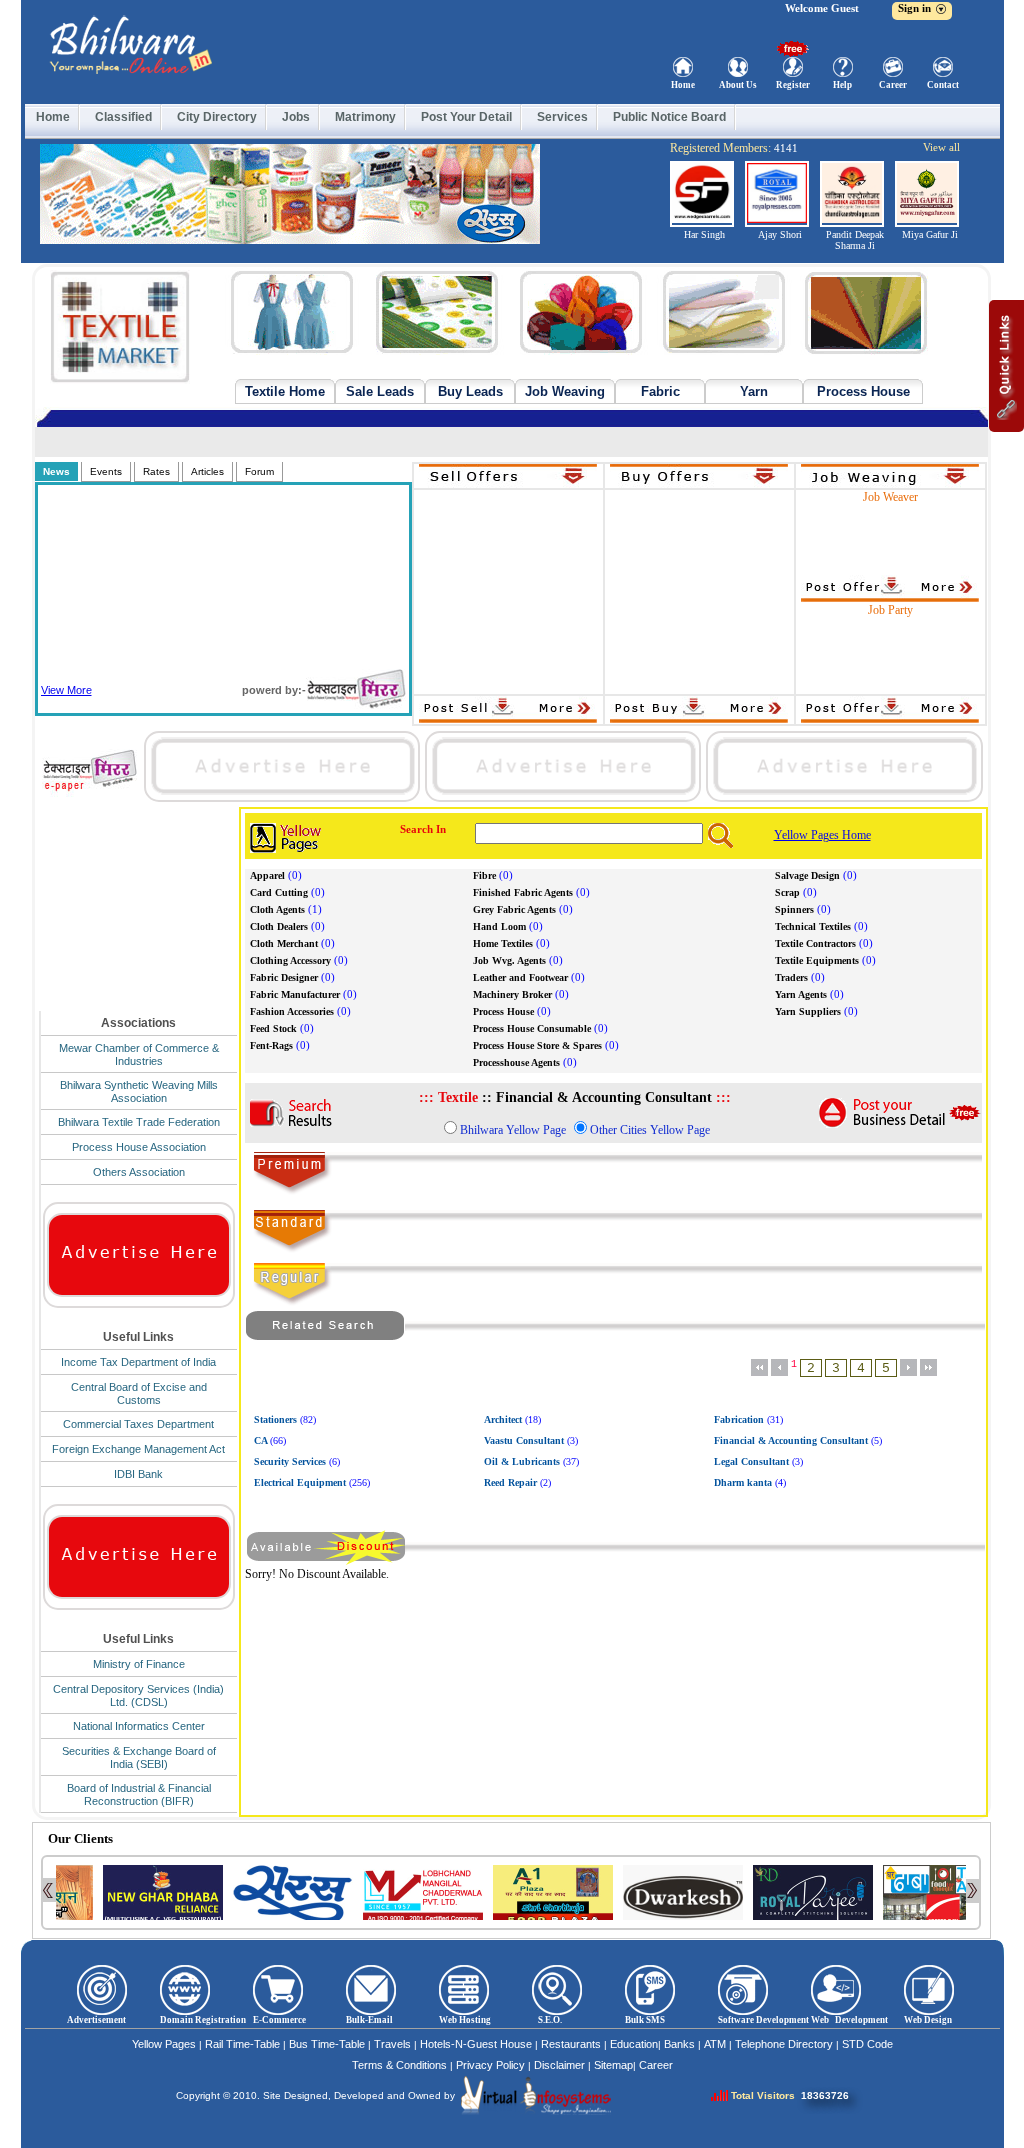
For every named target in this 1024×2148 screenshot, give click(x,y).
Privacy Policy (490, 2065)
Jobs (296, 117)
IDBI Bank (138, 1474)
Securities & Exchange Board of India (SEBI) (139, 1757)
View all (941, 147)
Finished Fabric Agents (523, 892)
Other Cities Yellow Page (650, 1130)
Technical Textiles (813, 926)
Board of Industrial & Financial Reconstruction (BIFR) (139, 1794)
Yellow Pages (164, 2044)
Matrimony (365, 117)
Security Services (290, 1461)
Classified (123, 117)
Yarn (754, 391)
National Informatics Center (139, 1726)
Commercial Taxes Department (138, 1424)
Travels (392, 2044)
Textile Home (285, 391)
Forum (259, 471)
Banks (679, 2044)
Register (793, 85)
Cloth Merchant (284, 943)
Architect (503, 1419)
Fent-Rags (271, 1045)
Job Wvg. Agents (509, 960)
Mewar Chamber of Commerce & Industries (139, 1054)
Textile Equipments (817, 960)
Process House (863, 391)
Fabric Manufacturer (295, 994)
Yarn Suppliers (808, 1011)
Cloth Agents (277, 909)
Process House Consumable (532, 1028)
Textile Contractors (815, 943)
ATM (715, 2044)
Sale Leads (380, 391)
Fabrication (739, 1419)
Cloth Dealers (279, 926)
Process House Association (139, 1147)
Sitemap (613, 2065)
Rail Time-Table (242, 2044)
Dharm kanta (743, 1482)
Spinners (794, 909)
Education (634, 2044)
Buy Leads (470, 391)
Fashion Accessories (292, 1011)
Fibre (484, 875)
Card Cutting (279, 892)
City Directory (217, 117)
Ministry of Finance (139, 1664)
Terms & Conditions (399, 2065)
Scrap (787, 892)
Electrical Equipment (300, 1482)
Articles (207, 471)
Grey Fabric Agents (514, 909)
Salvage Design (807, 875)
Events (106, 471)
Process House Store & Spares (537, 1045)
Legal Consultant (751, 1461)
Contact (943, 85)
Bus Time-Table (327, 2044)
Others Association (139, 1172)
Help (842, 85)
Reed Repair (510, 1482)
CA (260, 1440)
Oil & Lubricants (522, 1461)
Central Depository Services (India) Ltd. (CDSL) (138, 1695)
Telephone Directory (784, 2044)
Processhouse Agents (516, 1062)
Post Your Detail (466, 117)
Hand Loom (499, 926)
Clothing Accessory (290, 960)
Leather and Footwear (520, 977)
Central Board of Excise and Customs (139, 1393)
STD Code (867, 2044)
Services (562, 117)
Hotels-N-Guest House (476, 2044)
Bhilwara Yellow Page (513, 1130)
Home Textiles (503, 943)
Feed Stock (273, 1028)
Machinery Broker (512, 994)
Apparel (267, 875)
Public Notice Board (669, 117)
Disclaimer (559, 2065)
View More (66, 690)
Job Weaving (565, 391)
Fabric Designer (284, 977)
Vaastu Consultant (524, 1440)
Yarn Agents (801, 994)
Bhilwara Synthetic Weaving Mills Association (139, 1091)
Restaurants (571, 2044)
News (56, 471)
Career (893, 85)
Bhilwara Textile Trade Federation (139, 1122)
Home (683, 85)
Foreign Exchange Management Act (138, 1449)
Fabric (660, 391)
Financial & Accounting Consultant (791, 1440)
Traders (791, 977)
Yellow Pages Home (822, 835)
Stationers (275, 1419)
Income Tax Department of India (138, 1362)
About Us (738, 85)
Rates (156, 471)
